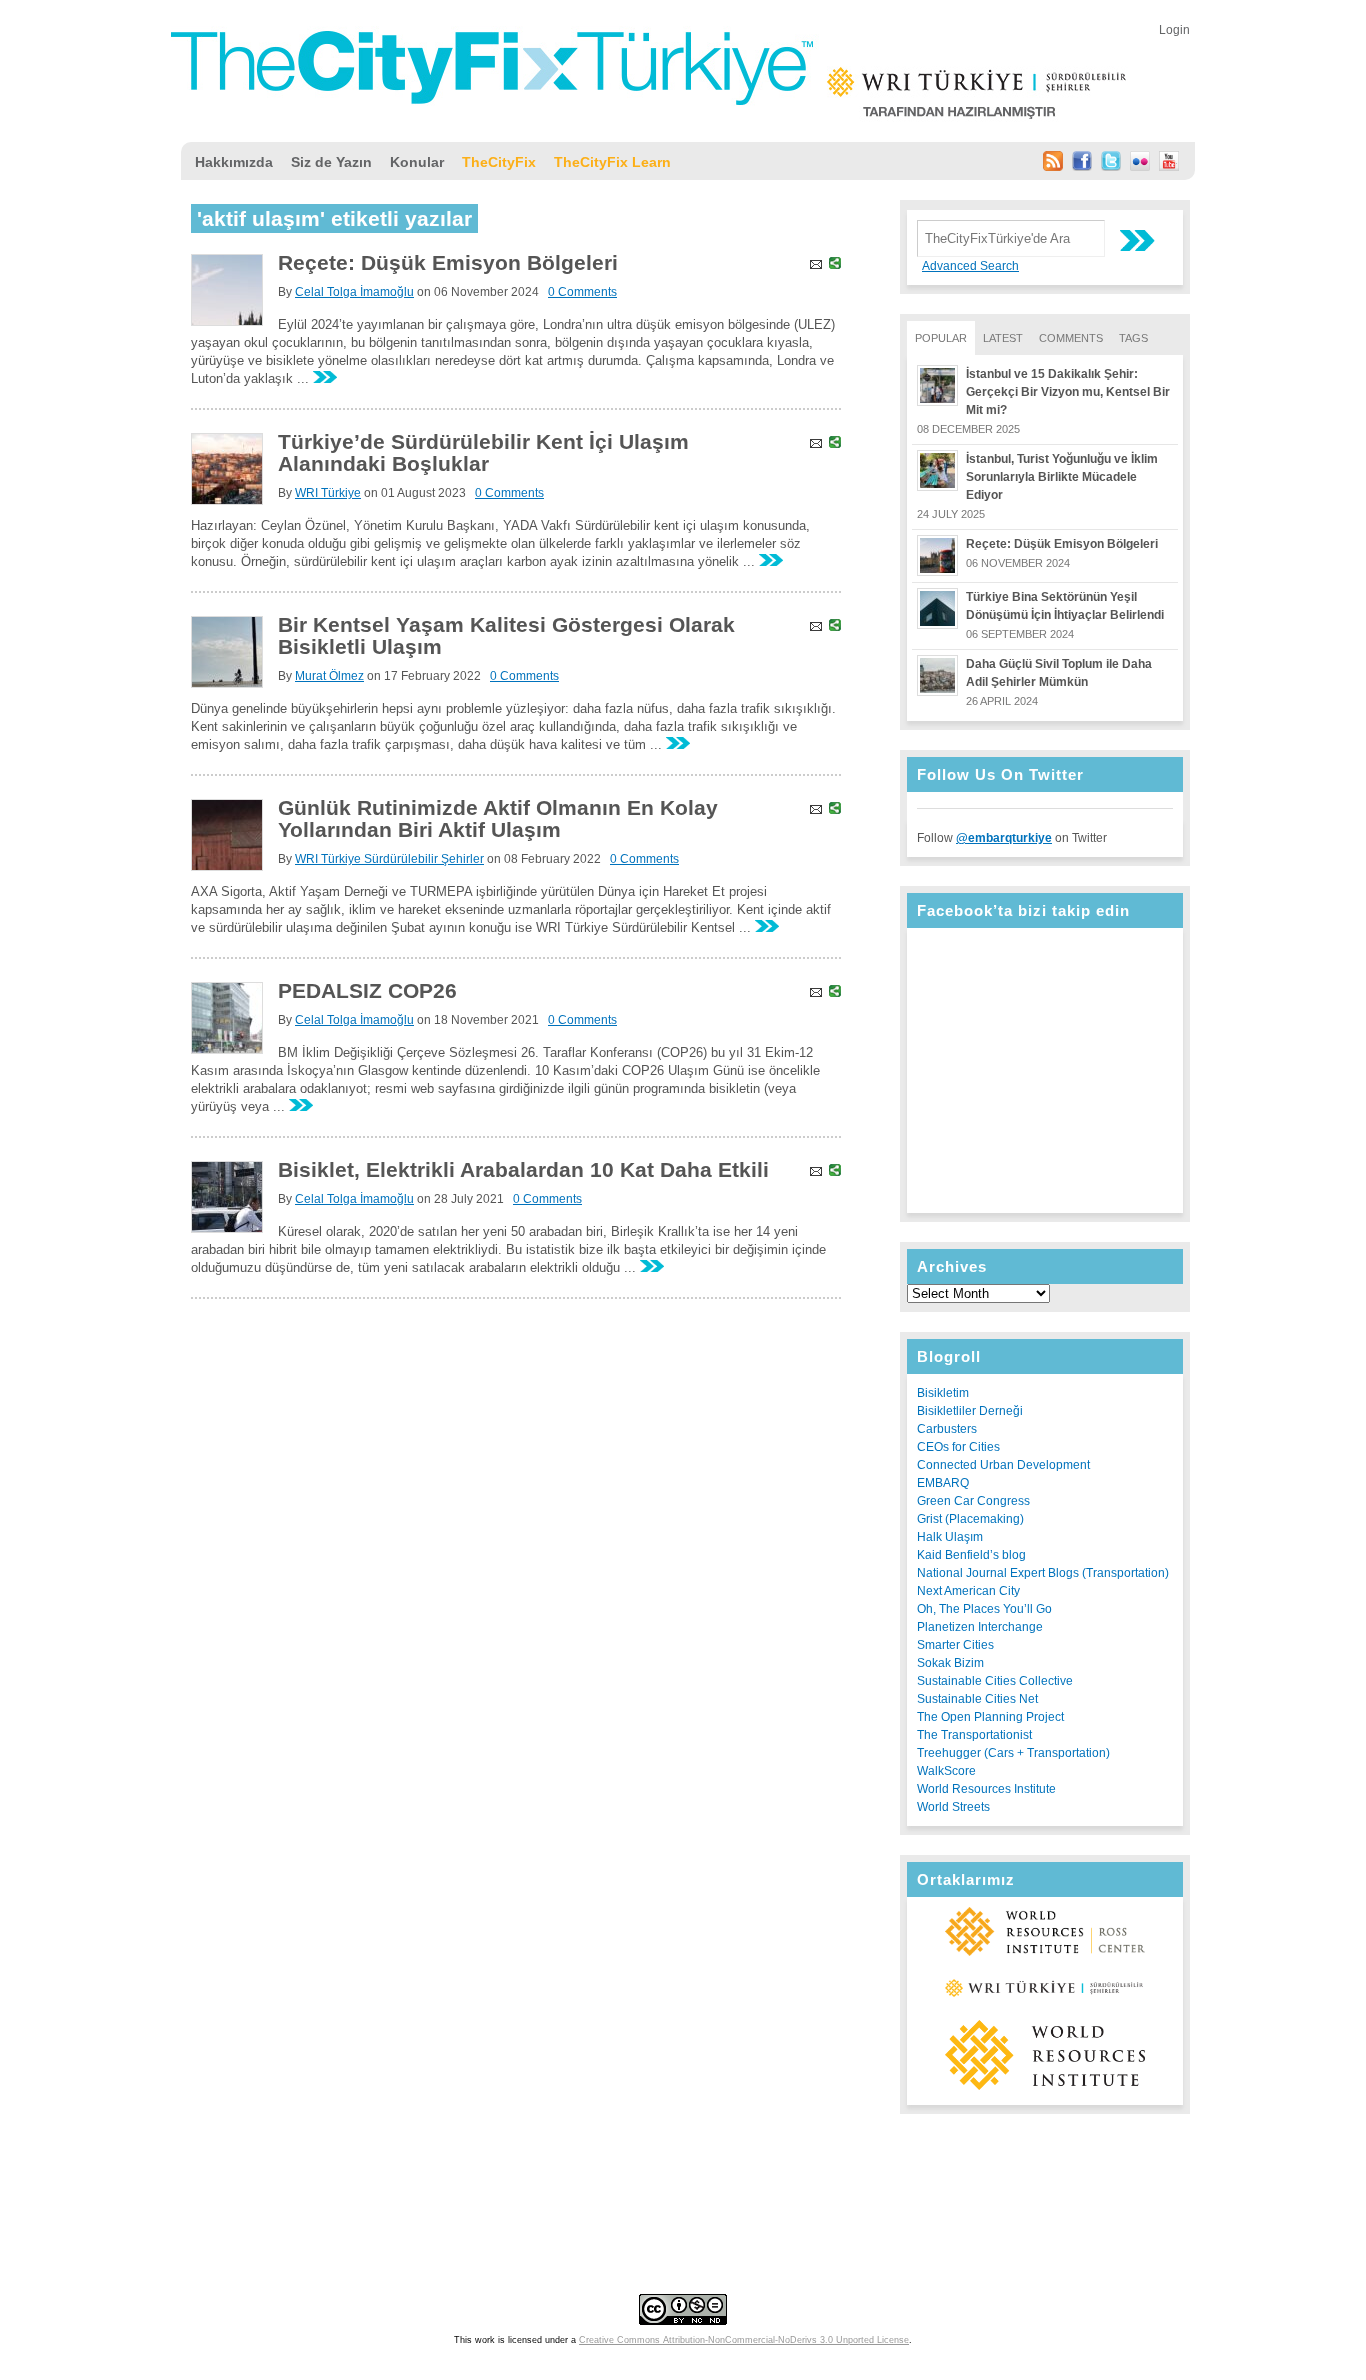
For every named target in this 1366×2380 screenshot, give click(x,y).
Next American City (968, 1591)
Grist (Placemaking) (970, 1519)
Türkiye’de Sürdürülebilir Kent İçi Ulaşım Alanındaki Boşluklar (483, 452)
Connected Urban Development (1003, 1465)
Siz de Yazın (331, 162)
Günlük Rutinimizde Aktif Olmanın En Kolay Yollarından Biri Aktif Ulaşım (498, 818)
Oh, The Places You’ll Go (984, 1609)
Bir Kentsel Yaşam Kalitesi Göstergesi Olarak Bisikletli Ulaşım (506, 635)
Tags (1133, 338)
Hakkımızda (234, 162)
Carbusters (947, 1429)
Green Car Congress (973, 1501)
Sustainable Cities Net (977, 1699)
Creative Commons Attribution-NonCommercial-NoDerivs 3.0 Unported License (744, 2340)
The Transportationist (974, 1735)
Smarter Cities (955, 1645)
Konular (417, 162)
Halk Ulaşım (950, 1537)
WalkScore (946, 1771)
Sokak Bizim (950, 1663)
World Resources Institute (986, 1789)
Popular (941, 338)
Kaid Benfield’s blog (971, 1555)
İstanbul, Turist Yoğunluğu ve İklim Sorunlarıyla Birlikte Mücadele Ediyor (1062, 477)
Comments (1071, 338)
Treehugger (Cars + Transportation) (1013, 1753)
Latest (1003, 338)
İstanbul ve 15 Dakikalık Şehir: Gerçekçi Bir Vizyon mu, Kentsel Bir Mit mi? (1068, 392)
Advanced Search (970, 266)
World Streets (953, 1807)
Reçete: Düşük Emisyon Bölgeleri (1062, 544)
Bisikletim (943, 1393)
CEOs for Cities (958, 1447)
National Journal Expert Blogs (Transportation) (1043, 1573)
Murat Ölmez (329, 676)
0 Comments (582, 292)
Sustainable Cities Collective (995, 1681)
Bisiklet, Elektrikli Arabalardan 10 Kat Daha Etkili (523, 1169)
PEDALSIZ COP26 (367, 990)
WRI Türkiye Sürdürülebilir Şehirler (389, 859)
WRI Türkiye (328, 493)
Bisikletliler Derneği (970, 1411)
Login (1174, 30)
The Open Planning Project (990, 1717)
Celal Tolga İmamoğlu (354, 292)
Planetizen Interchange (980, 1627)
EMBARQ (943, 1483)
